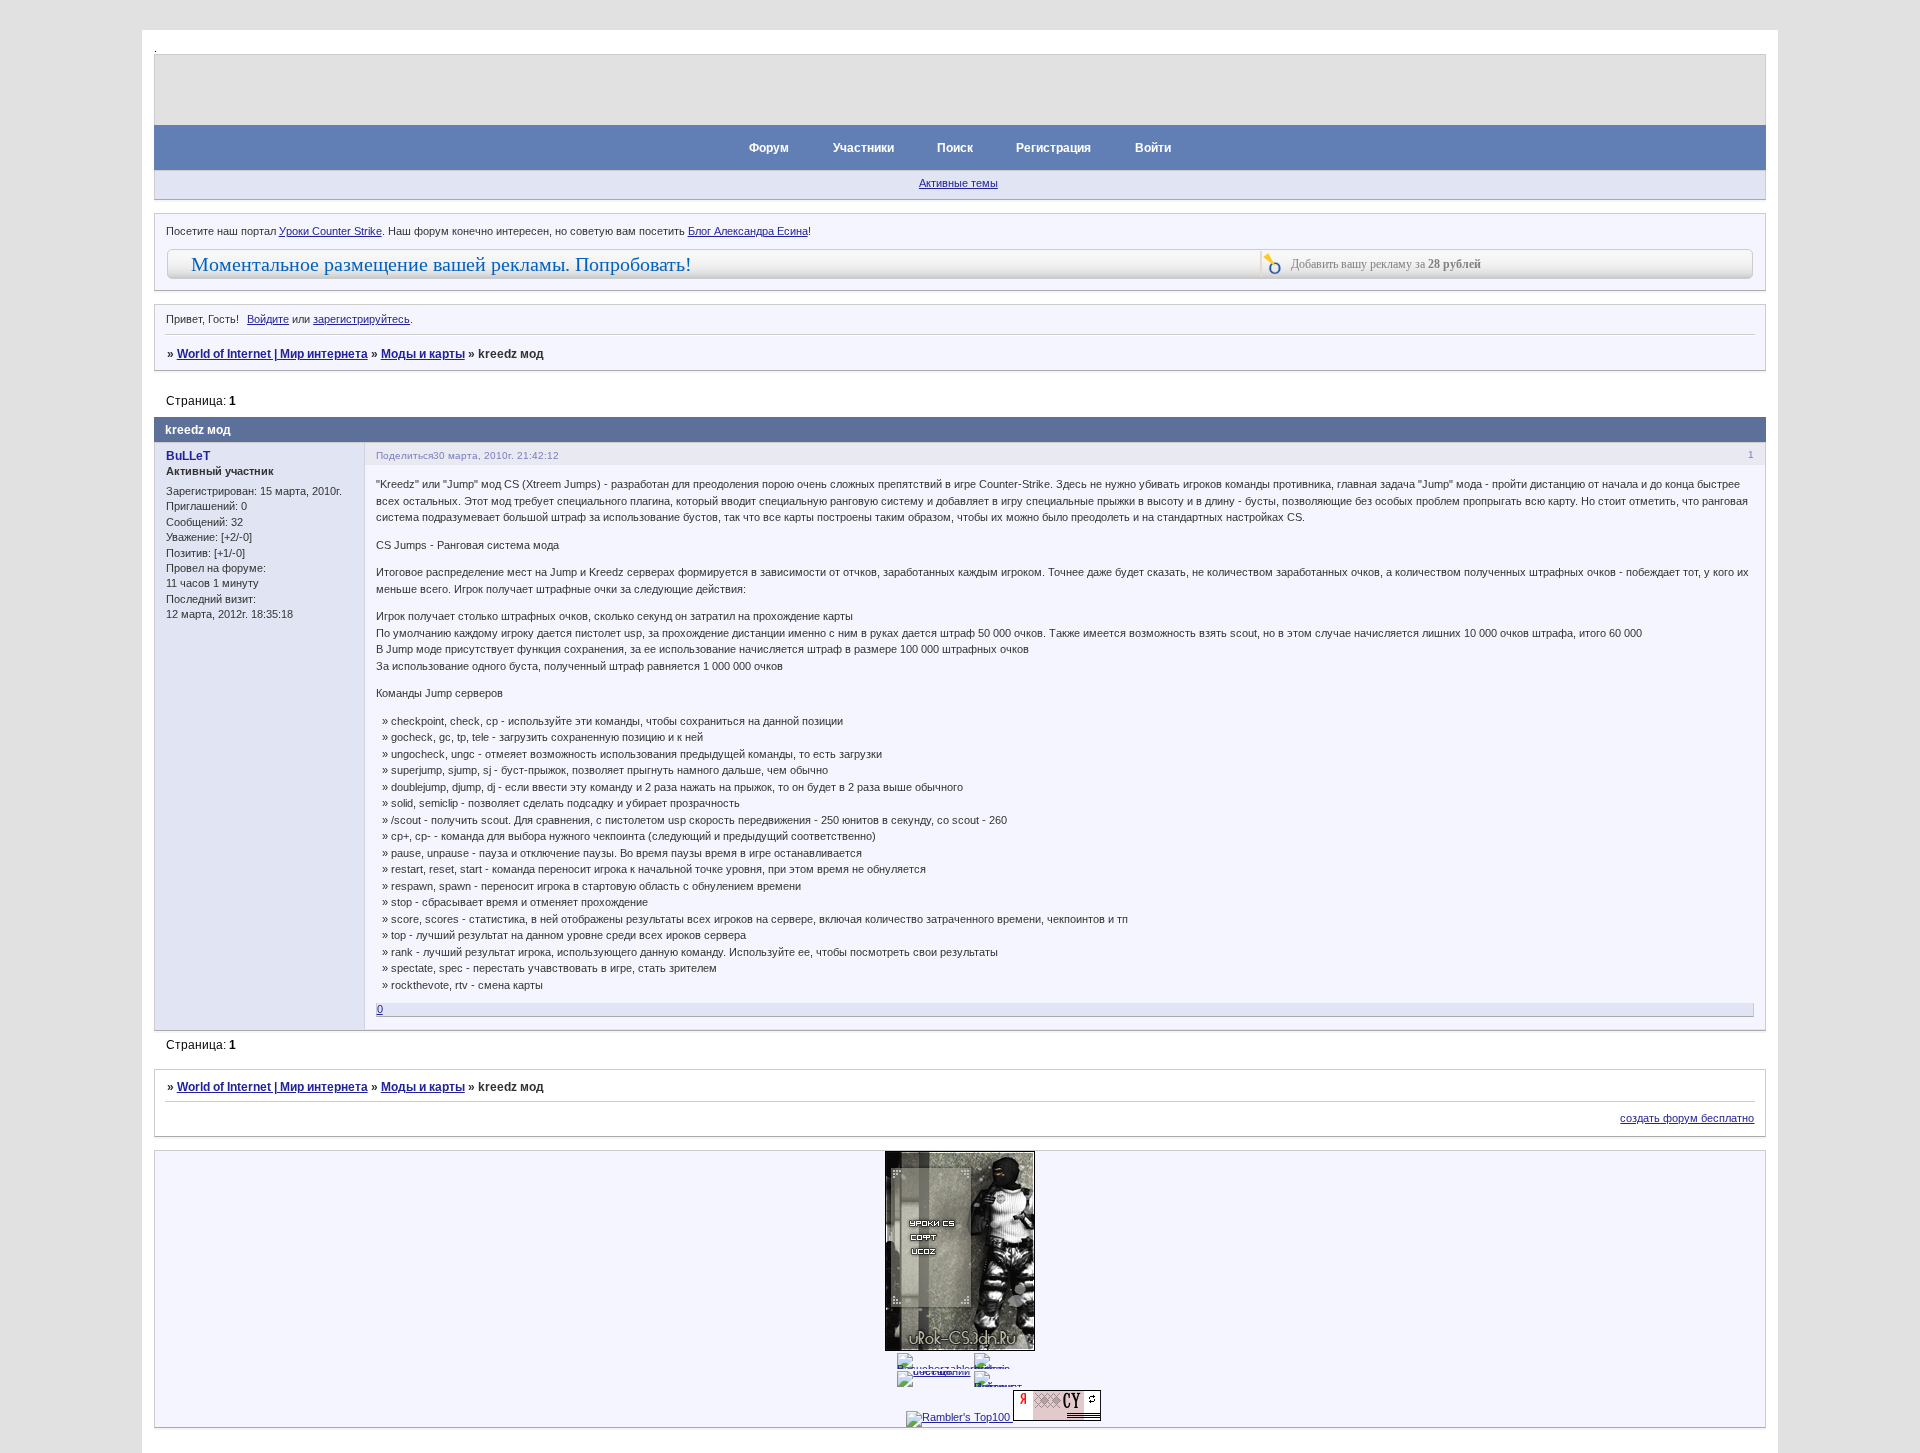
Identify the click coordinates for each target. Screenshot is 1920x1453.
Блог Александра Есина (748, 231)
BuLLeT (188, 456)
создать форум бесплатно (1687, 1118)
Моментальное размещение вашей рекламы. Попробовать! (441, 264)
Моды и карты (423, 354)
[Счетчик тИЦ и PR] (1057, 1417)
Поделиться (404, 455)
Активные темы (958, 183)
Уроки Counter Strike (330, 231)
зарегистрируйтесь (361, 319)
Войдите (268, 319)
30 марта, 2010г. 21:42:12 (496, 455)
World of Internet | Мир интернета (272, 354)
